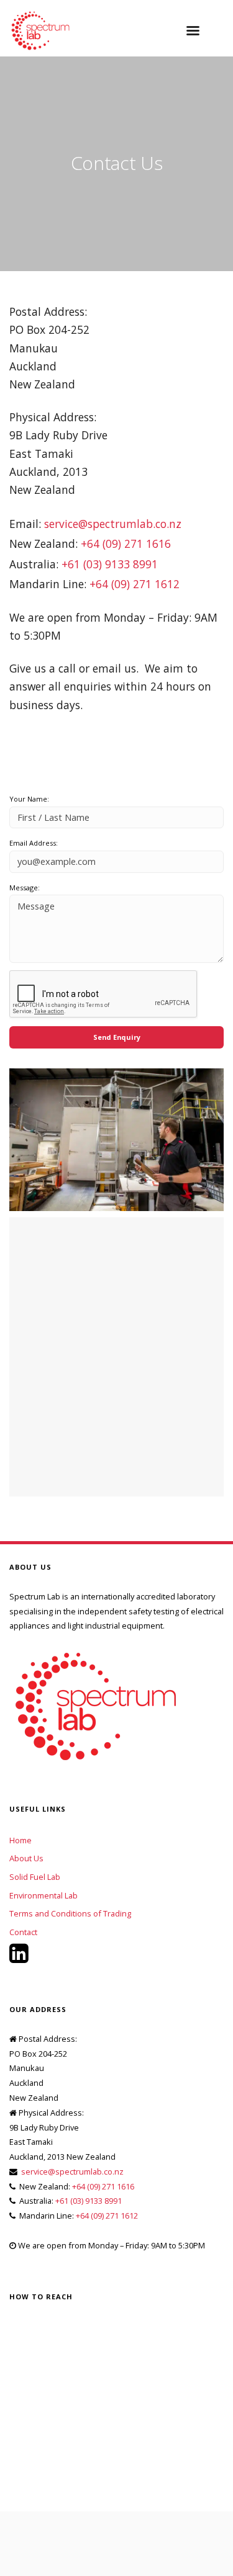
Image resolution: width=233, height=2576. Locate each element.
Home (21, 1840)
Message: (25, 888)
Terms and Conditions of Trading (70, 1913)
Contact (23, 1932)
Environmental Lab (43, 1895)
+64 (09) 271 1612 (135, 584)
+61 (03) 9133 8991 (110, 564)
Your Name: (29, 799)
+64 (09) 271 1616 (126, 543)
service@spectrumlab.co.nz (113, 524)
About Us (26, 1858)
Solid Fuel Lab (35, 1877)
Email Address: (34, 843)
